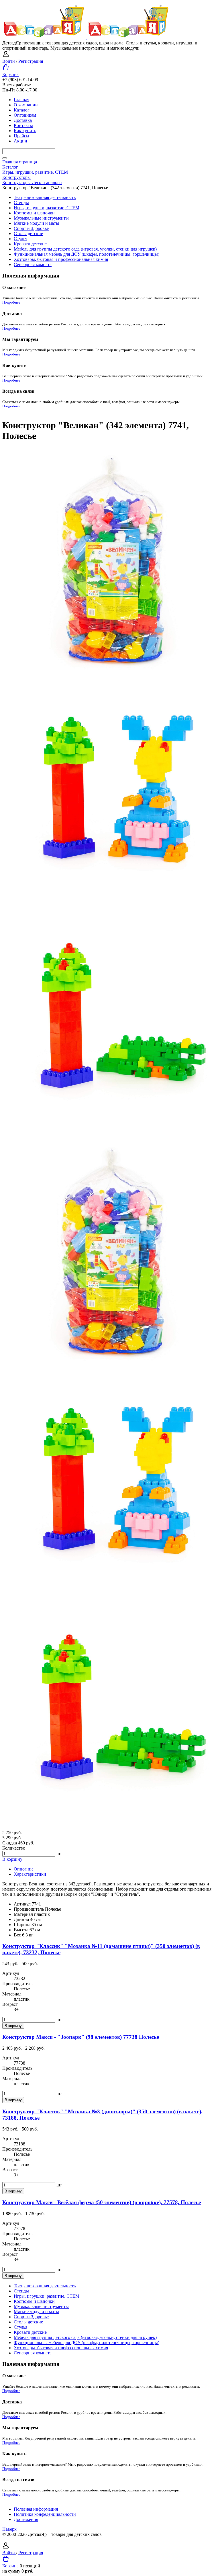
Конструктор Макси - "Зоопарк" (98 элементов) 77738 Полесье (81, 2037)
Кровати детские (30, 244)
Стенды (21, 203)
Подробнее (11, 302)
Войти (9, 61)
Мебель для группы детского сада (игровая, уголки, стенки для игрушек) (85, 249)
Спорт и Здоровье (31, 228)
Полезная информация (36, 2509)
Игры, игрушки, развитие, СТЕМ (47, 208)
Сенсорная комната (33, 264)
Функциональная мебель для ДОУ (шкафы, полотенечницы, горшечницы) (87, 254)
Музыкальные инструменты (41, 218)
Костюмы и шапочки (34, 213)
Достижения (26, 2519)
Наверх (9, 2529)
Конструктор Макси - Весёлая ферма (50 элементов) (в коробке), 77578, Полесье (102, 2202)
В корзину (12, 1859)
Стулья (20, 239)
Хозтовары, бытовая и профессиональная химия (61, 259)
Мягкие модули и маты (36, 223)
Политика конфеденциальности (45, 2514)
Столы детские (28, 233)
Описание (24, 1869)
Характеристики (30, 1874)
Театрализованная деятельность (45, 197)
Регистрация (31, 61)
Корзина (10, 74)
